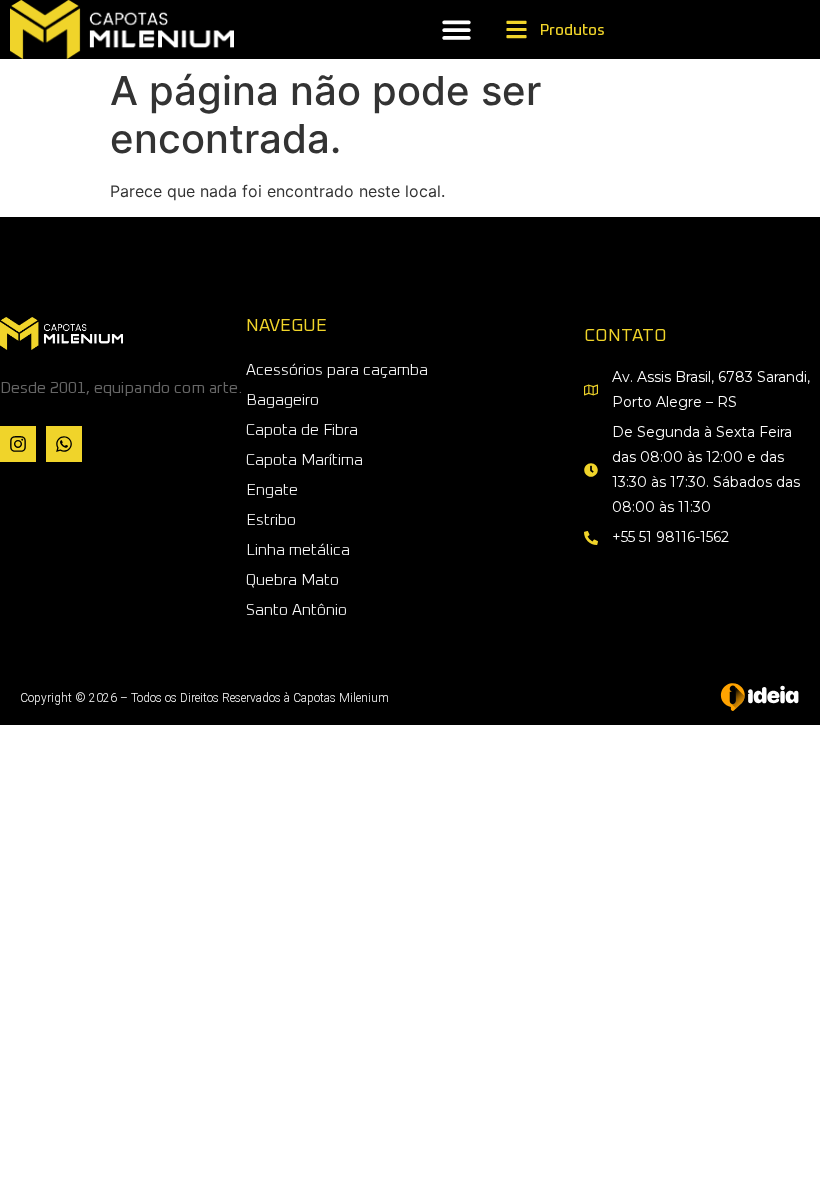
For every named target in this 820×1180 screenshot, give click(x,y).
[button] (456, 29)
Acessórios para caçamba (337, 370)
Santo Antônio (296, 610)
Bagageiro (282, 400)
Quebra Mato (292, 580)
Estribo (271, 520)
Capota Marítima (304, 460)
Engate (272, 490)
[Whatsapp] (64, 444)
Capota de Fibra (302, 430)
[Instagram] (18, 444)
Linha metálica (298, 550)
